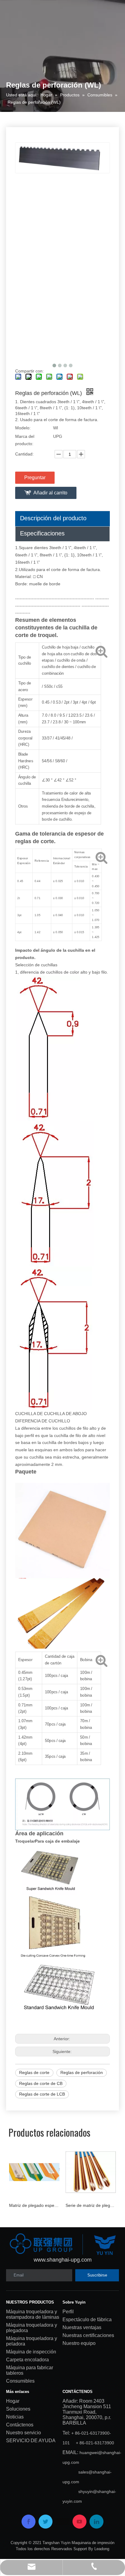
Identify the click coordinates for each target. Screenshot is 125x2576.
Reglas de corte (34, 2072)
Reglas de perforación (82, 2072)
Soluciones (18, 2409)
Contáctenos (20, 2425)
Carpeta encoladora (27, 2360)
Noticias (15, 2417)
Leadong (102, 2549)
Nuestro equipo (79, 2343)
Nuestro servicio (24, 2433)
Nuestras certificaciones (88, 2335)
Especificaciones (42, 533)
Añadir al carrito (50, 493)
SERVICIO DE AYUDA (31, 2441)
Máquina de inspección (31, 2352)
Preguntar (35, 478)
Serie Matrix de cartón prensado (95, 2205)
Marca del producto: (25, 440)
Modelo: (23, 428)
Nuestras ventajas (82, 2327)
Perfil (68, 2312)
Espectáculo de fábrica (87, 2320)
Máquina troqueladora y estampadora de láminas (33, 2314)
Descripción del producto (53, 518)
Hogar (13, 2401)
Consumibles (20, 2381)
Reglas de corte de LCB (42, 2094)
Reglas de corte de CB (41, 2083)
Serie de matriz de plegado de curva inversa (39, 2205)
